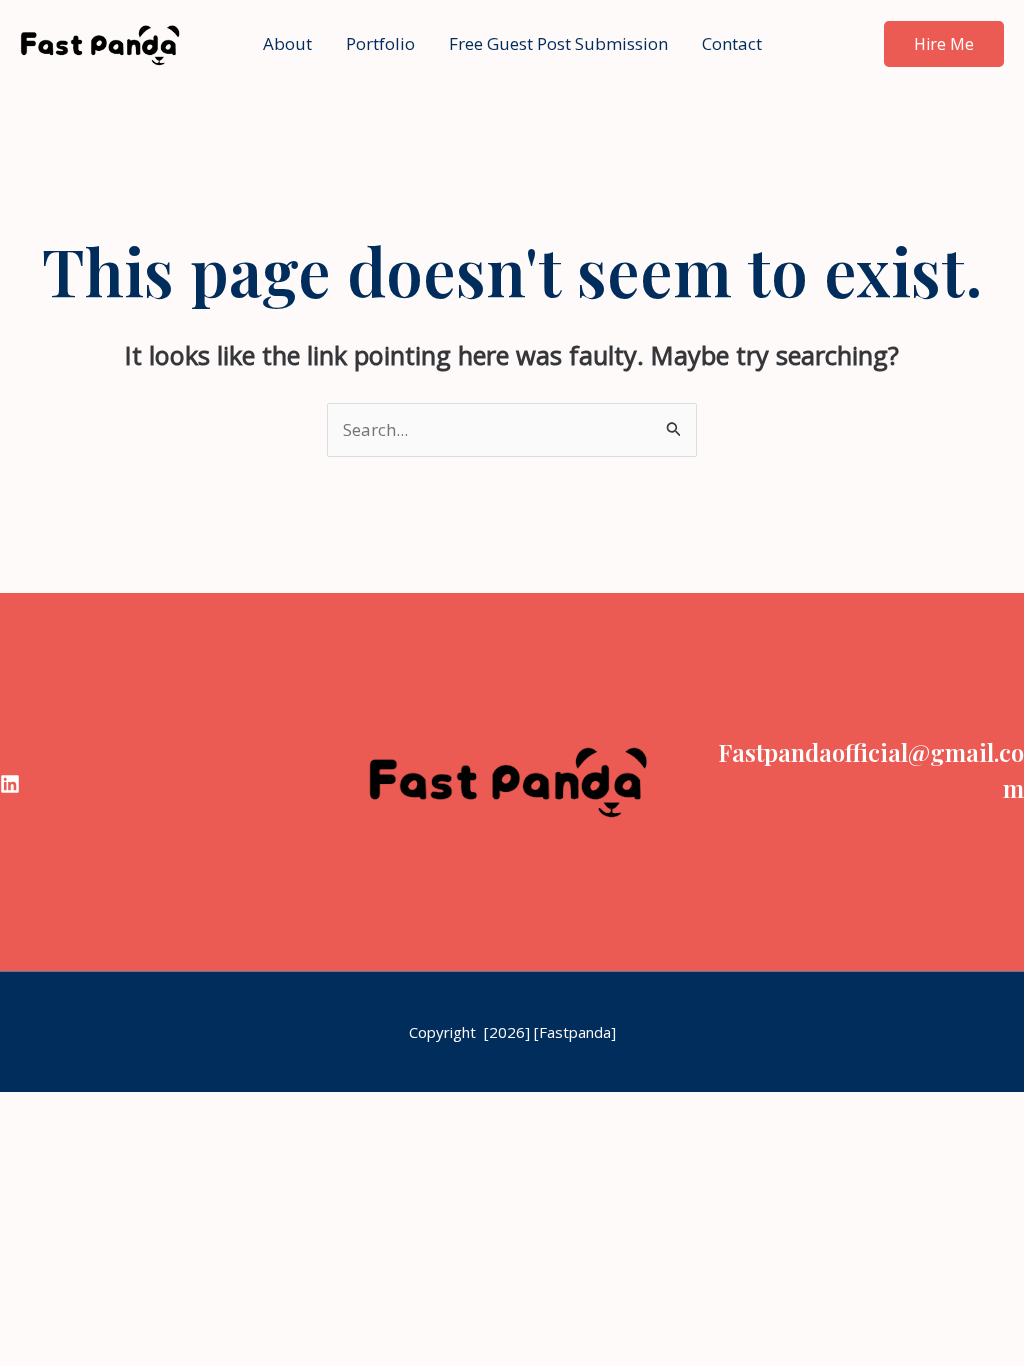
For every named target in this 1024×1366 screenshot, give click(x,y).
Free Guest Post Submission (558, 43)
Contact (732, 43)
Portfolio (380, 43)
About (287, 43)
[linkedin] (10, 784)
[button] (944, 44)
